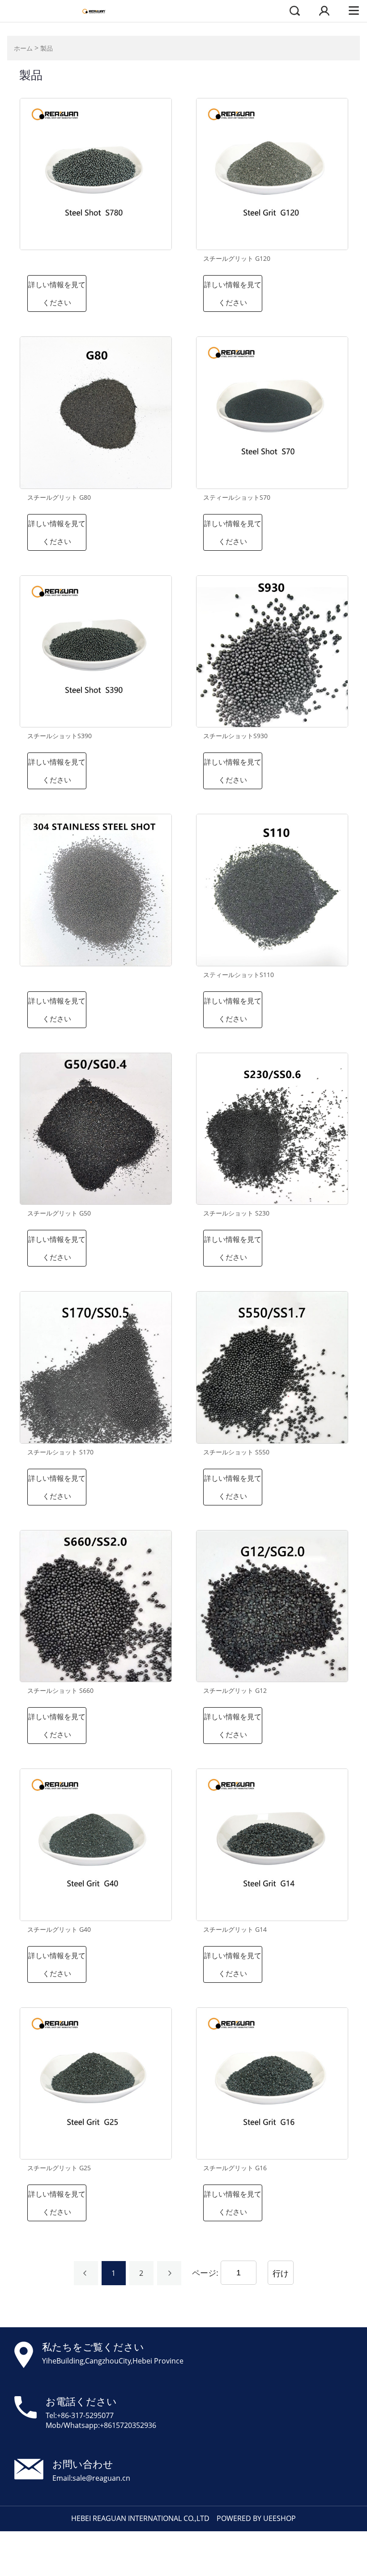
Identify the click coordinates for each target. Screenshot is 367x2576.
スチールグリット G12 (235, 1691)
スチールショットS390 (60, 736)
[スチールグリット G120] (272, 174)
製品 (47, 48)
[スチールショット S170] (96, 1367)
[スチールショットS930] (272, 651)
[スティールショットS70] (272, 412)
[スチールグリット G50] (96, 1129)
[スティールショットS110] (272, 890)
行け (281, 2273)
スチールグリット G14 (235, 1930)
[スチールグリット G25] (96, 2083)
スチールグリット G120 (237, 259)
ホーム (23, 48)
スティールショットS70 (237, 497)
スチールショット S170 (60, 1452)
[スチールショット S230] (272, 1129)
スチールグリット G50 (59, 1213)
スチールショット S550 (236, 1452)
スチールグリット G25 (59, 2168)
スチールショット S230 (236, 1213)
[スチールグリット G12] (272, 1606)
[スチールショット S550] (272, 1367)
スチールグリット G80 (59, 497)
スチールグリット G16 (235, 2168)
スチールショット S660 (60, 1691)
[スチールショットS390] (96, 651)
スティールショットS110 (239, 975)
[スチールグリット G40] (96, 1845)
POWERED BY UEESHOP (256, 2518)
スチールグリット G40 (59, 1930)
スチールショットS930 (235, 736)
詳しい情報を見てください (57, 293)
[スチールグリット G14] (272, 1845)
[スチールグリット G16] (272, 2083)
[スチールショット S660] (96, 1606)
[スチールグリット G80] (96, 412)
